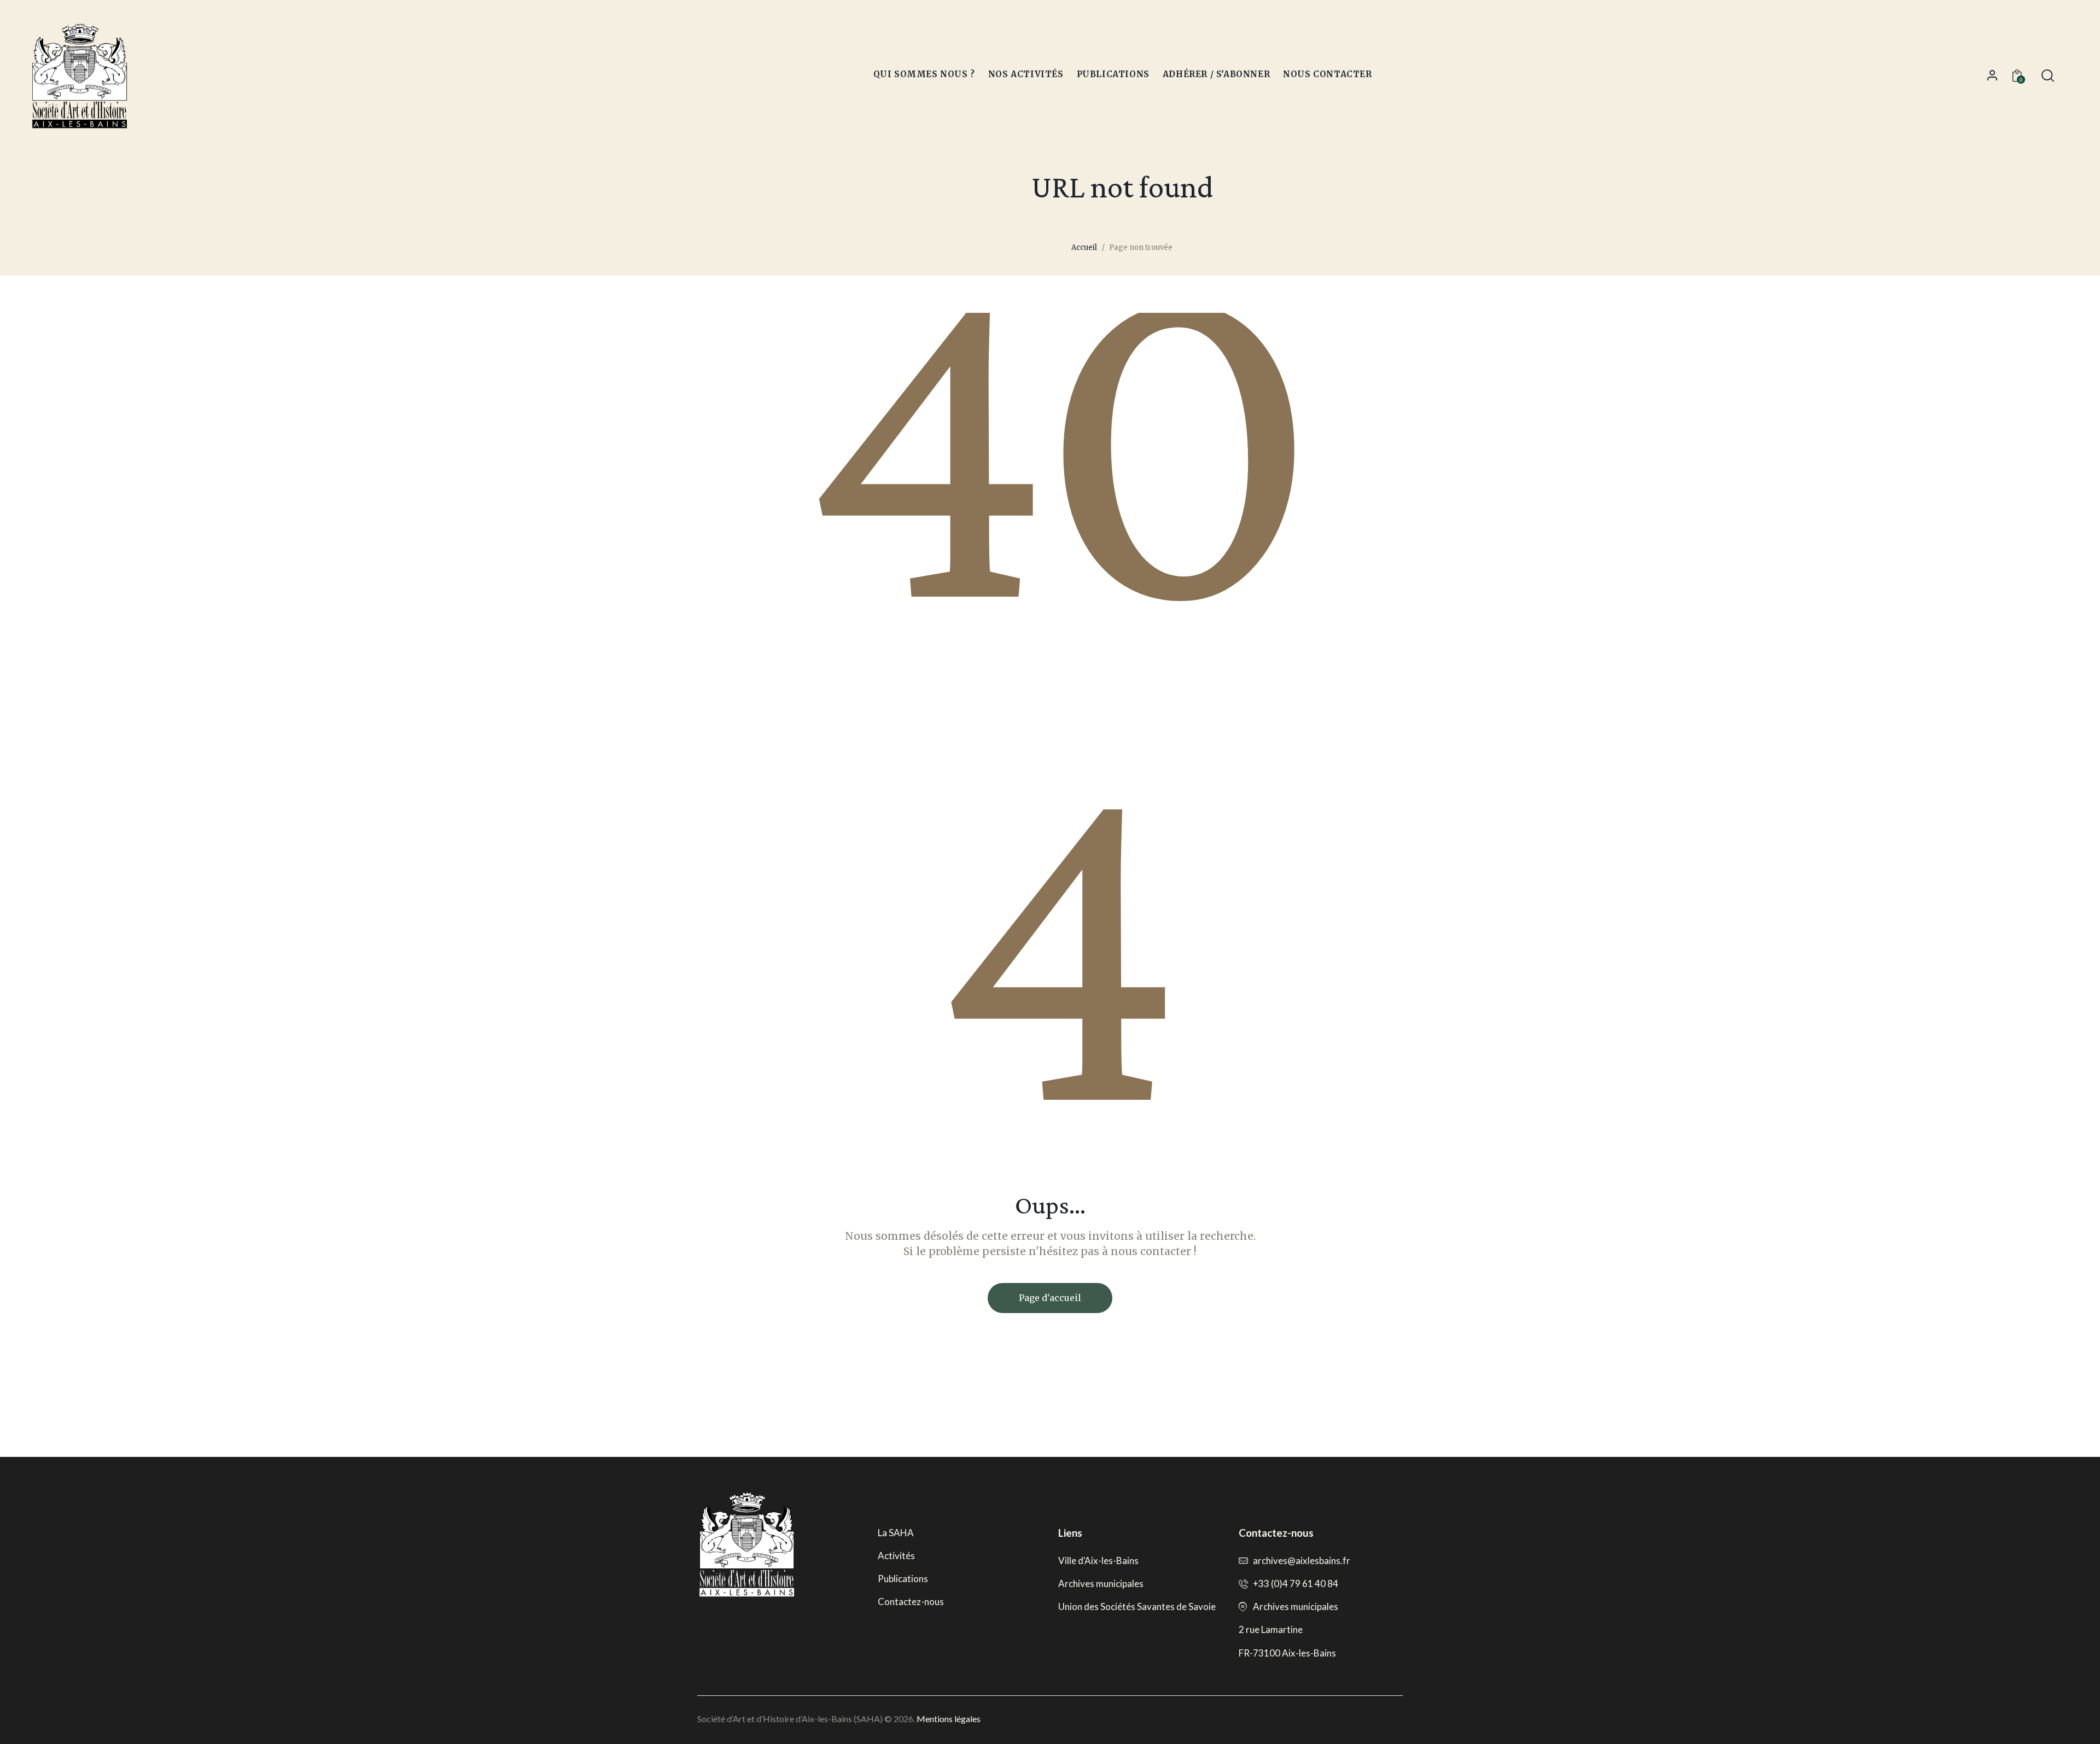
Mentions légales (949, 1719)
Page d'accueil (1050, 1298)
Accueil (1084, 247)
